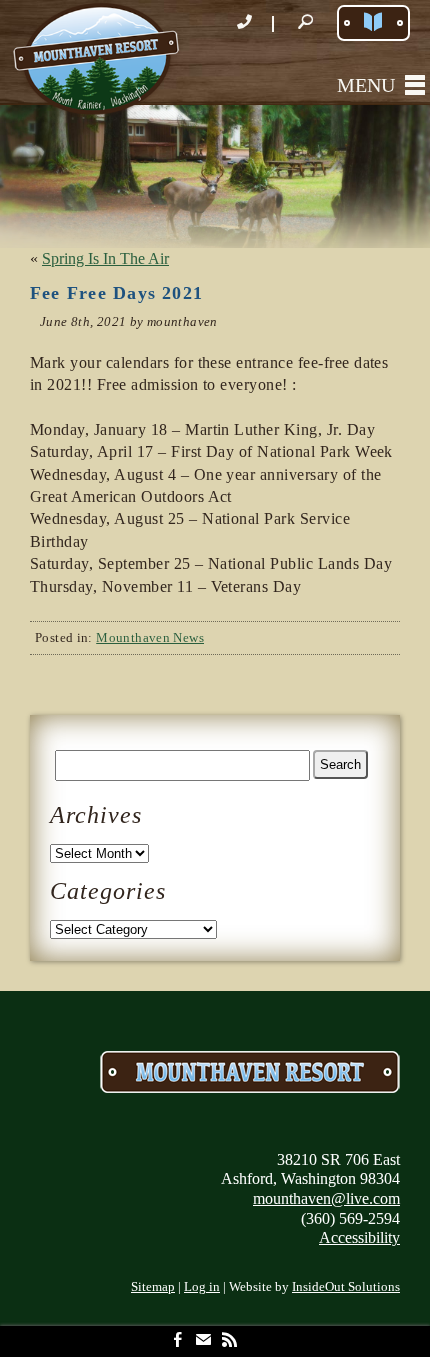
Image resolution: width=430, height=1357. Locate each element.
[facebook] (177, 1341)
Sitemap (153, 1287)
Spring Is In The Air (105, 258)
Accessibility (359, 1237)
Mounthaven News (150, 638)
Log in (202, 1287)
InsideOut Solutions (346, 1287)
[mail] (203, 1341)
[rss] (229, 1341)
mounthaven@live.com (326, 1198)
